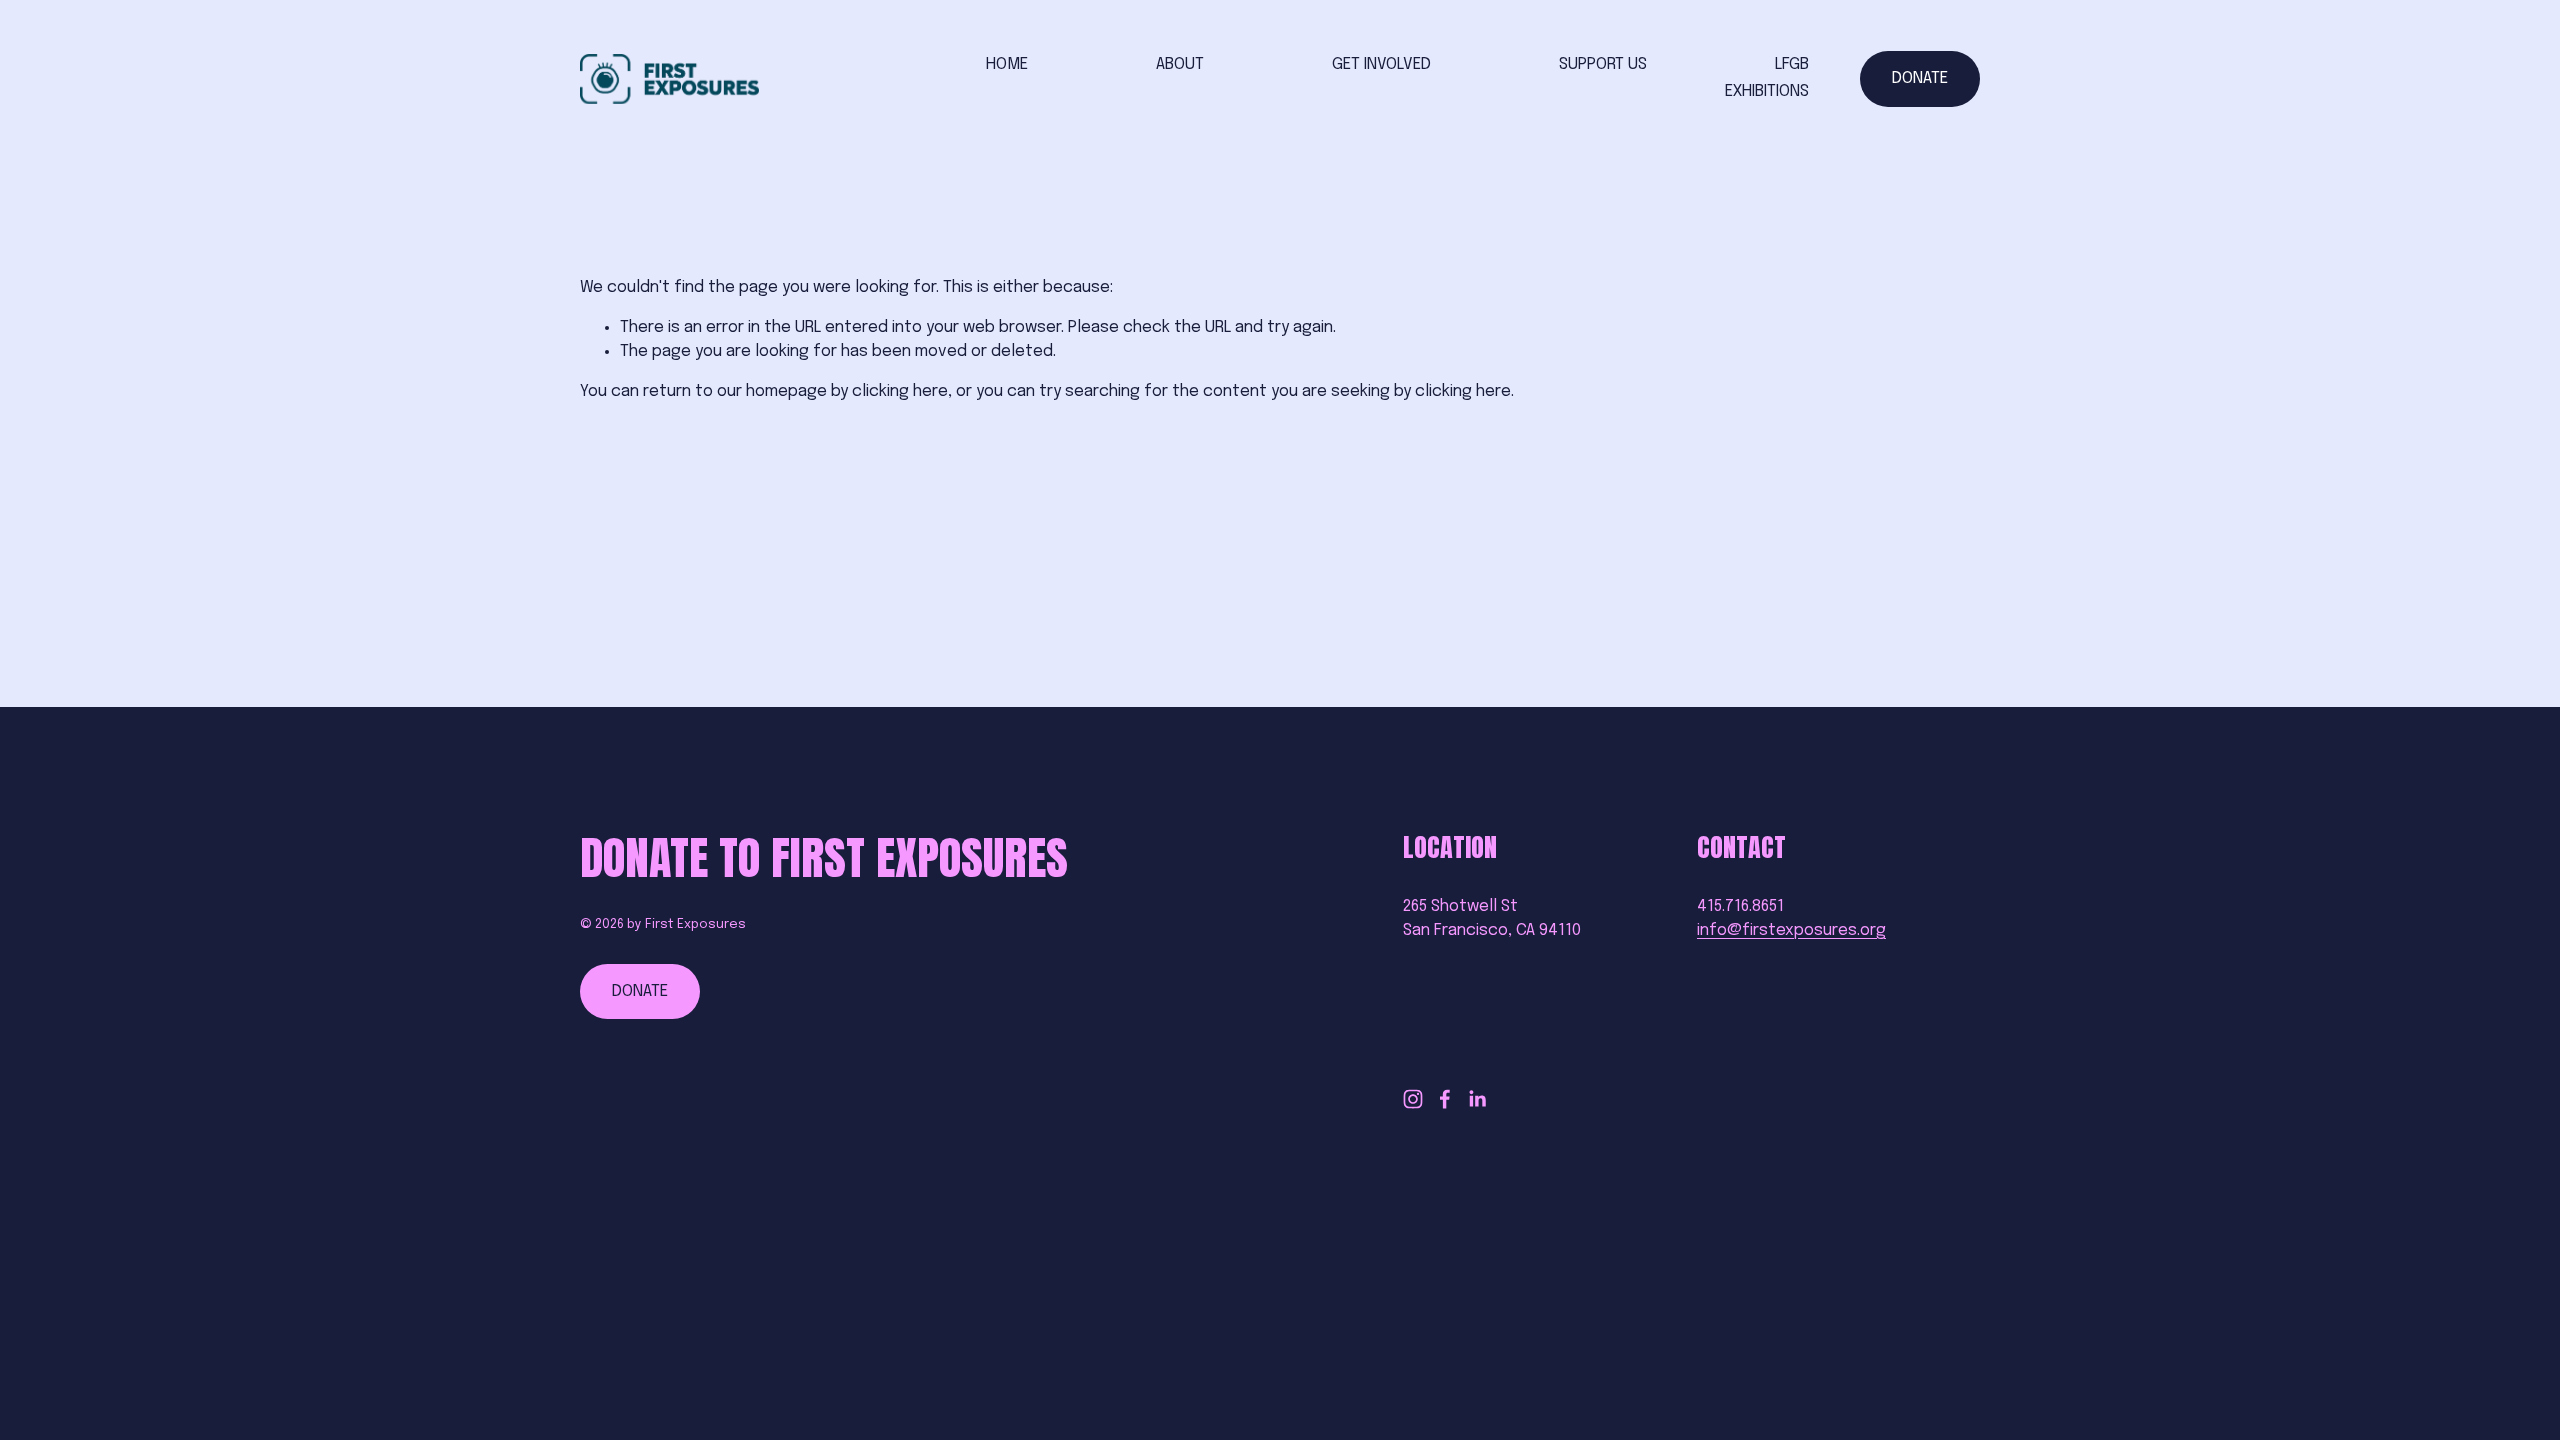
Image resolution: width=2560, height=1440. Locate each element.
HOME (1007, 64)
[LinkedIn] (1477, 1099)
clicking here (900, 391)
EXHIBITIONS (1767, 91)
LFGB (1792, 64)
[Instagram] (1413, 1099)
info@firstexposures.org (1791, 930)
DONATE (1920, 78)
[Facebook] (1445, 1099)
